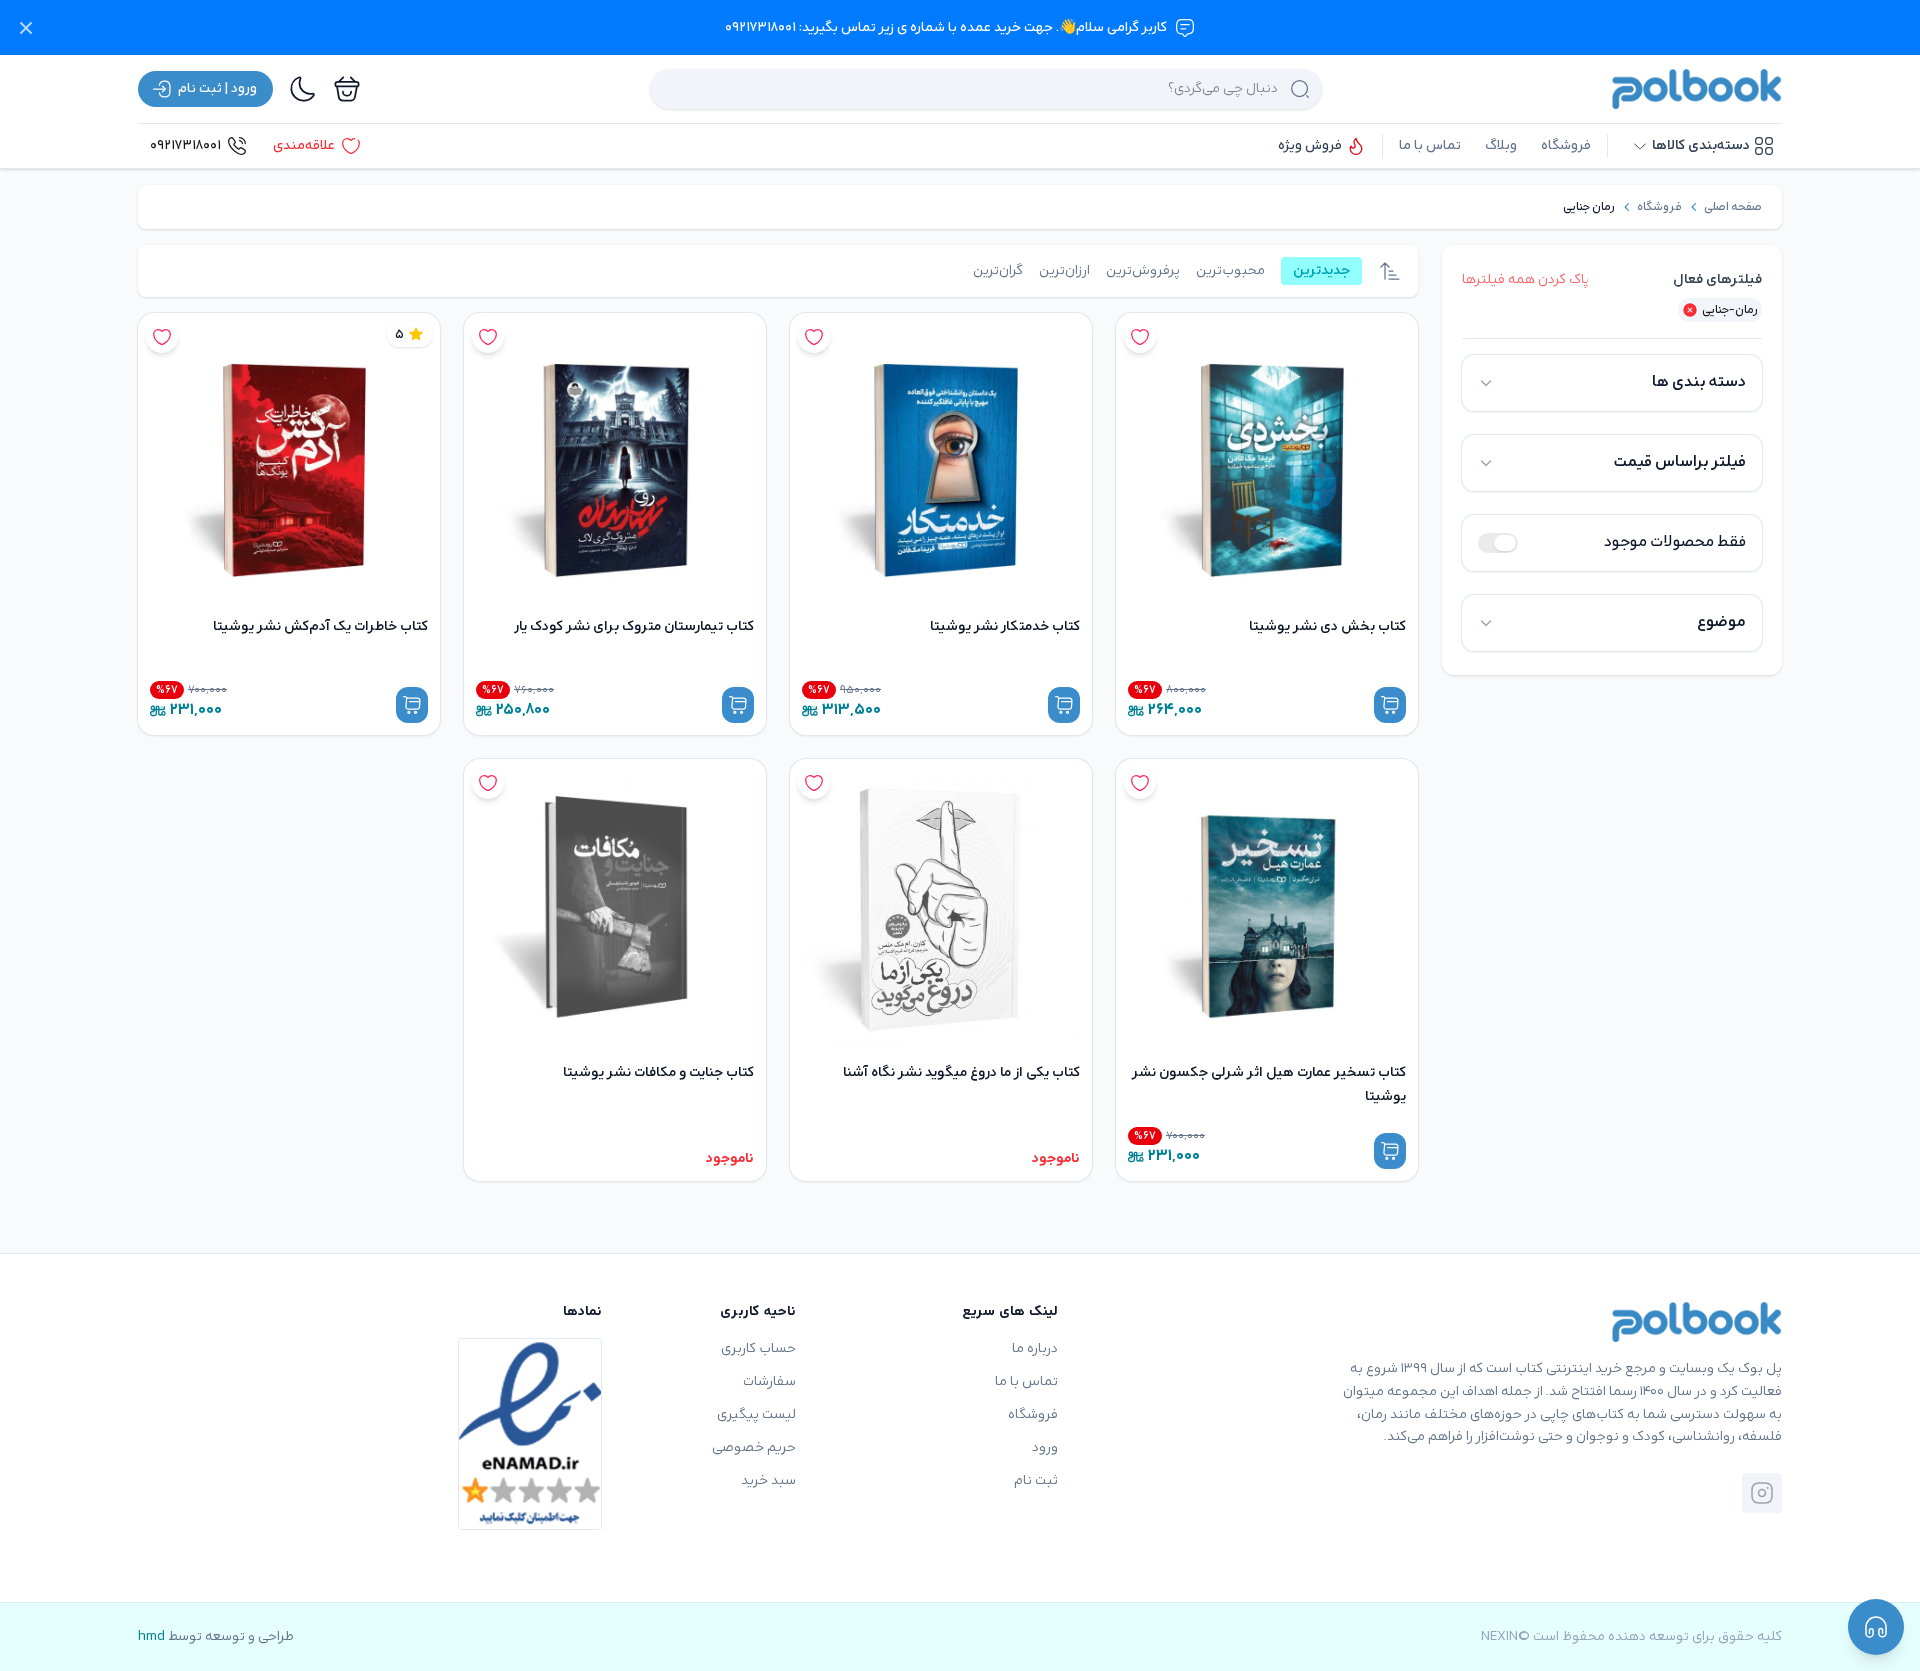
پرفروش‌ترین (1143, 270)
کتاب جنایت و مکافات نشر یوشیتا (658, 1072)
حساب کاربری (758, 1348)
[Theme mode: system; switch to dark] (303, 89)
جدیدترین (1321, 270)
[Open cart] (347, 89)
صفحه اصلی (1733, 207)
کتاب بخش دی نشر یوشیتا (1327, 626)
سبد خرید (768, 1480)
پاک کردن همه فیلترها (1525, 279)
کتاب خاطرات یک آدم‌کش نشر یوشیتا (320, 626)
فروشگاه (1566, 145)
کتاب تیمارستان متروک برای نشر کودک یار (634, 626)
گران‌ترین (998, 270)
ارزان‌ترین (1064, 270)
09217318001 (185, 145)
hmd (151, 1636)
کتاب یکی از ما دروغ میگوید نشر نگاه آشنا (961, 1072)
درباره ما (1035, 1348)
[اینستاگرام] (1762, 1493)
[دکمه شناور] (1876, 1627)
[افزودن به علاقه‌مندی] (1140, 337)
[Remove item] (1690, 310)
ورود (1045, 1447)
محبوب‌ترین (1230, 270)
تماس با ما (1430, 145)
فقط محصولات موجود (1675, 542)
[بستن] (26, 28)
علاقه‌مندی (304, 145)
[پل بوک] (1697, 89)
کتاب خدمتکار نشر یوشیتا (1005, 626)
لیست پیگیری (756, 1414)
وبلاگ (1501, 145)
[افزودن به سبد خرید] (1390, 705)
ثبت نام (1036, 1480)
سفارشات (769, 1381)
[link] (1733, 207)
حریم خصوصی (754, 1447)
